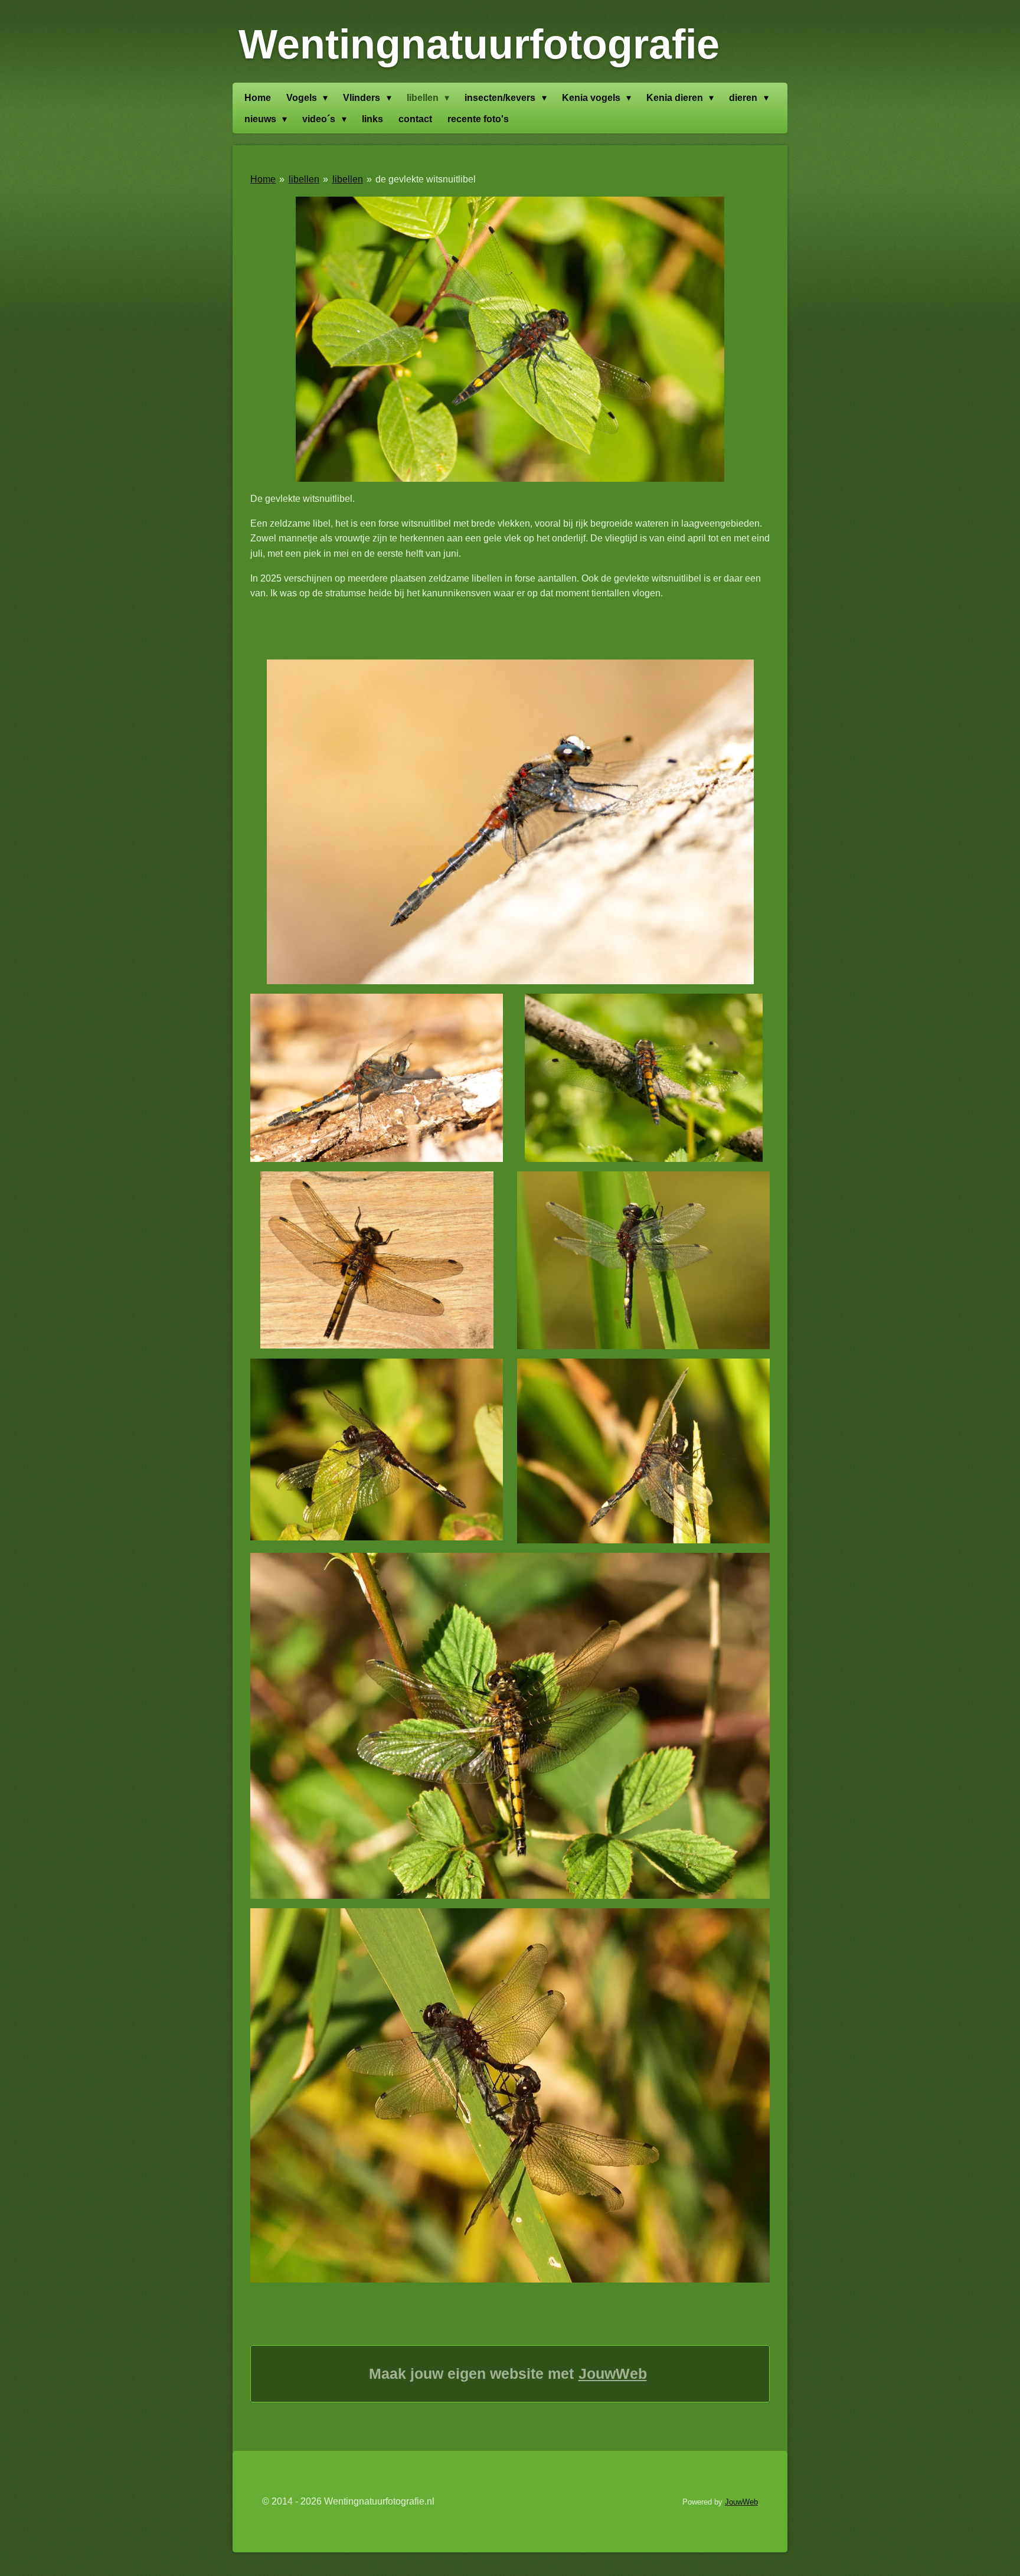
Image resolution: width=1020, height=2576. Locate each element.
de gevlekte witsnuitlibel (426, 179)
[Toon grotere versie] (510, 339)
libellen (304, 179)
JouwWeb (613, 2373)
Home (263, 179)
